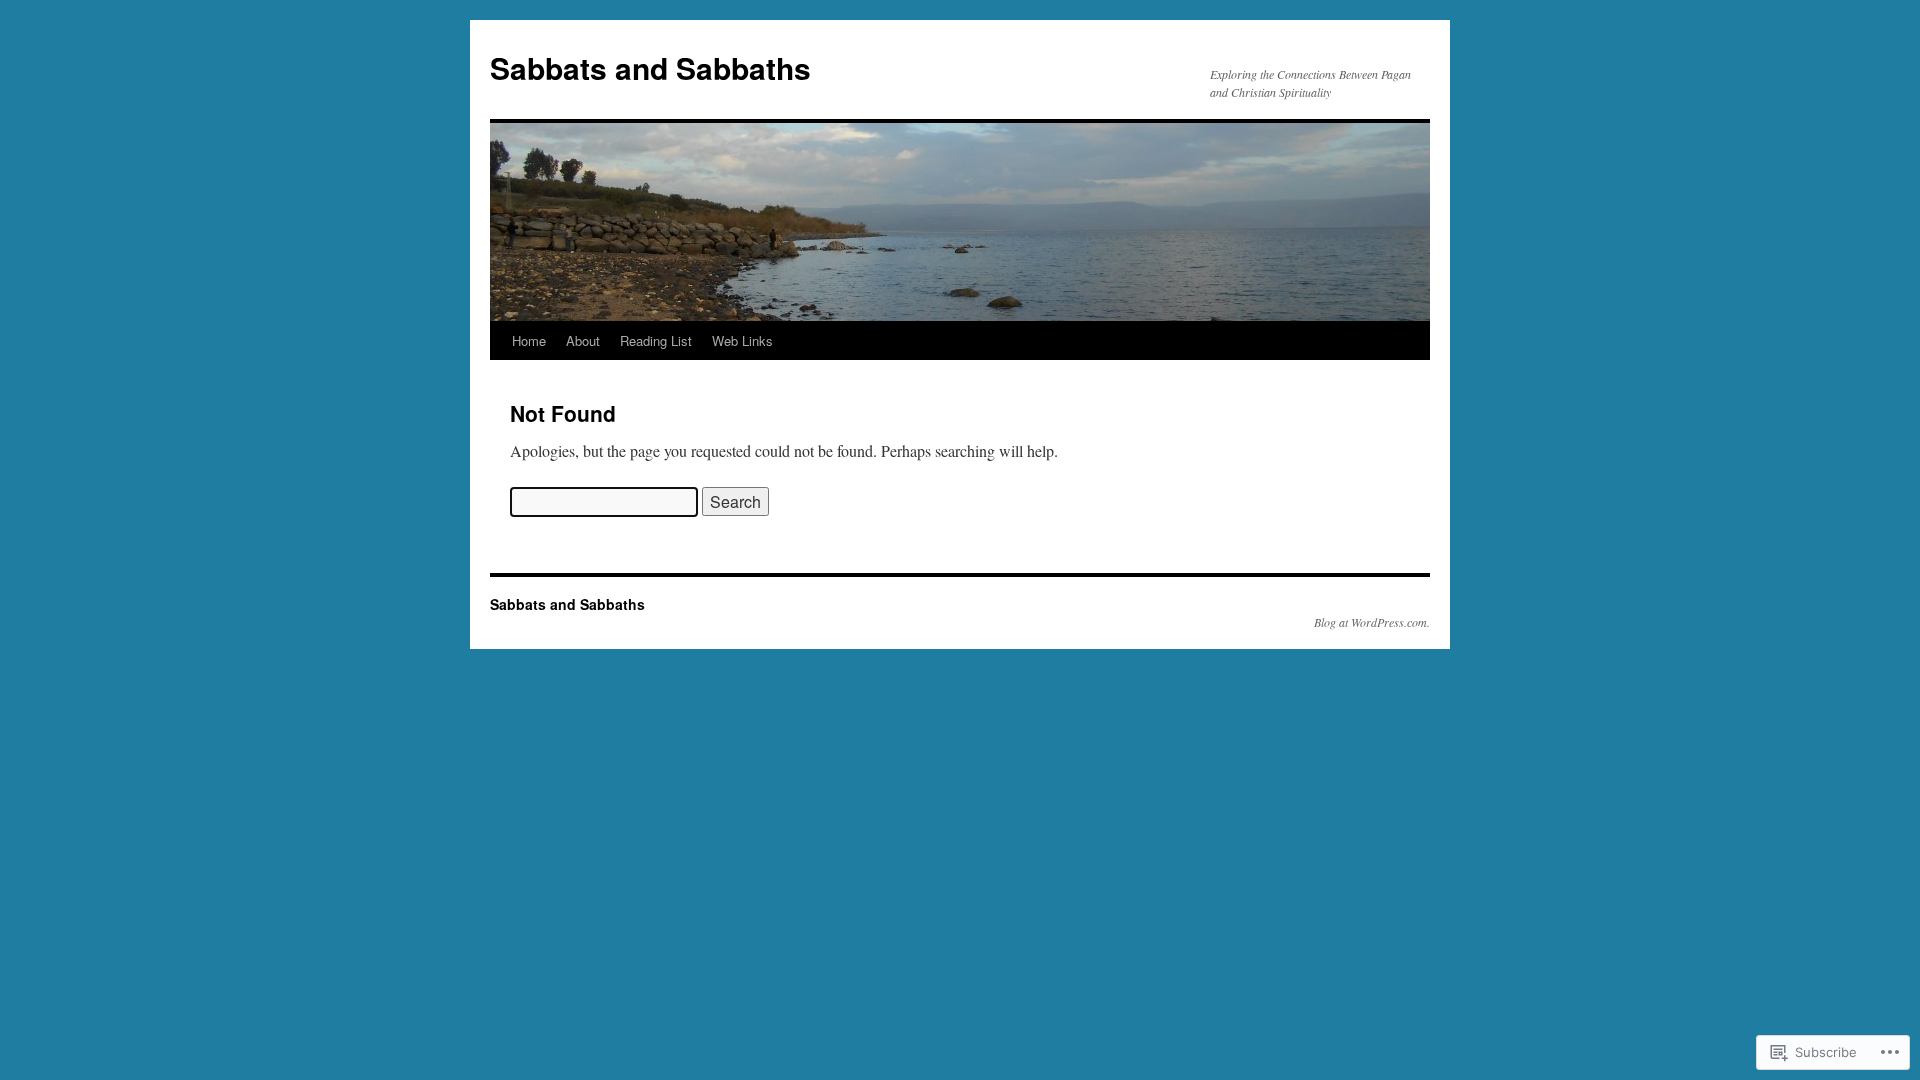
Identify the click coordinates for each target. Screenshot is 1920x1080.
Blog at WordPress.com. (1372, 622)
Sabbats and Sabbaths (650, 67)
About (583, 340)
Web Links (742, 340)
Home (529, 340)
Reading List (656, 340)
